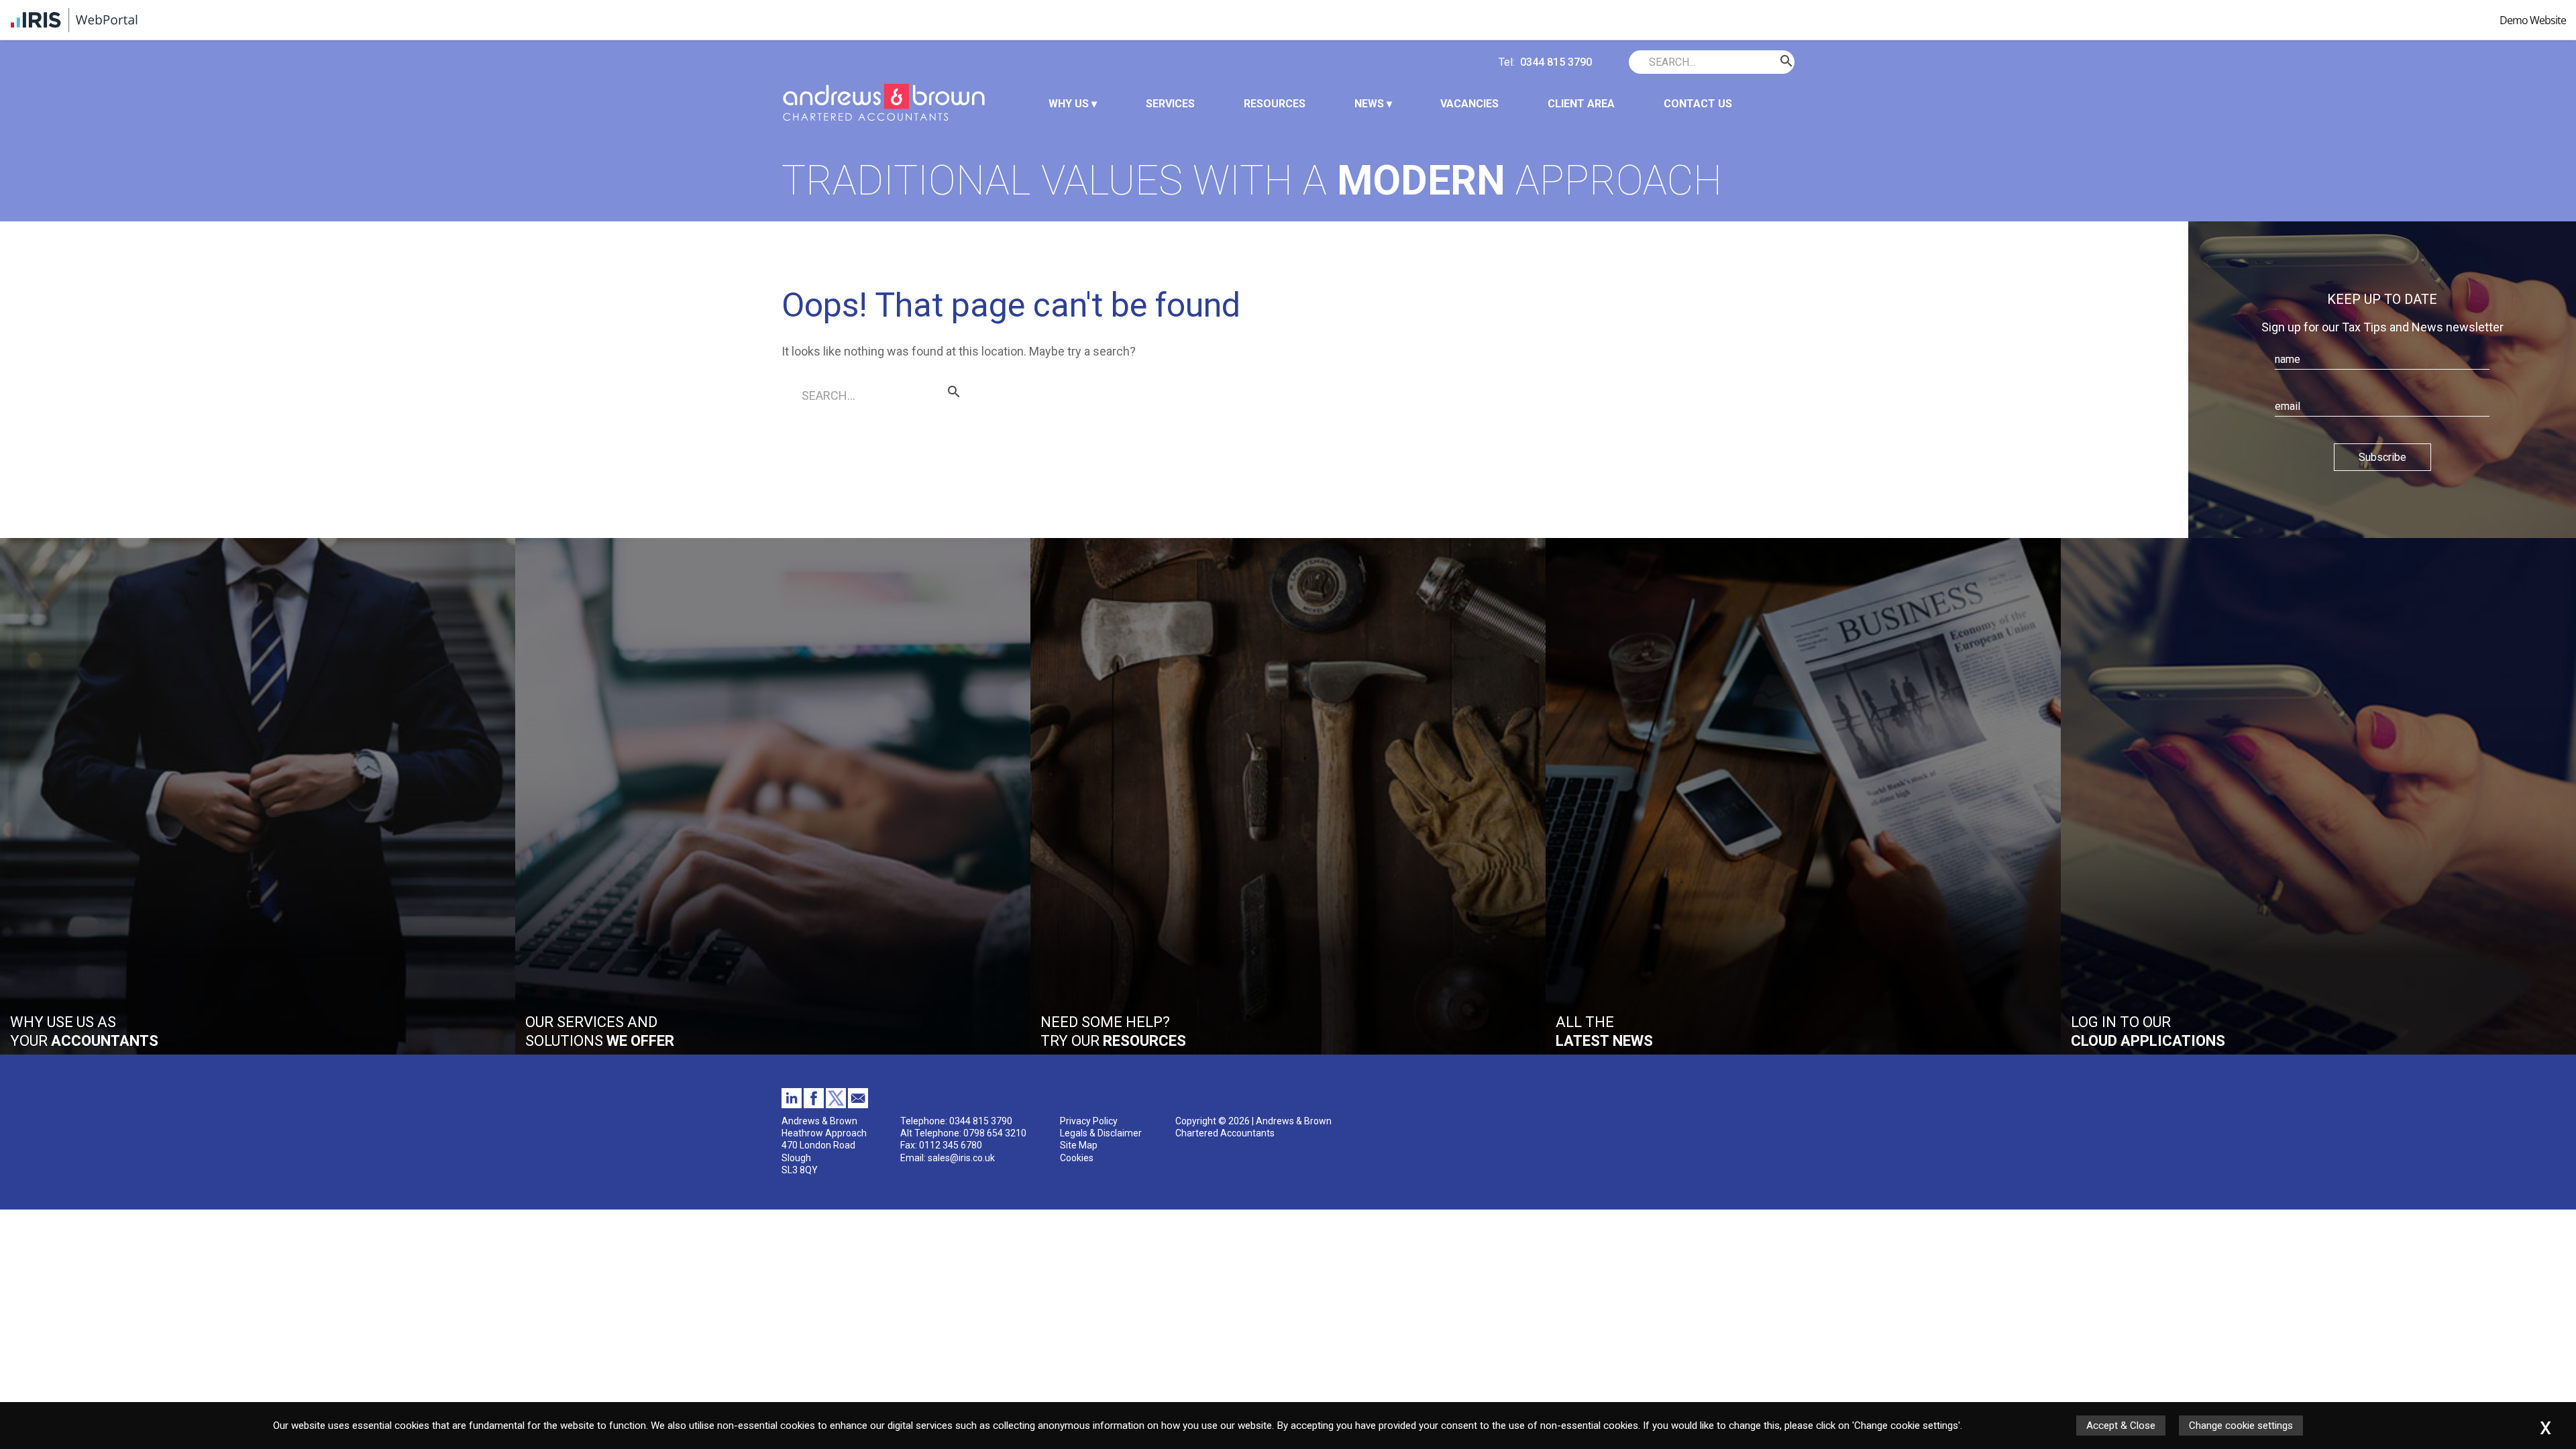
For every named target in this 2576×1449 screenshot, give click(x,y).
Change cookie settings (2241, 1426)
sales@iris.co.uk (961, 1158)
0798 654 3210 (995, 1133)
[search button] (1638, 62)
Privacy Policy (1089, 1121)
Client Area (1581, 104)
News (1369, 104)
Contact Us (1698, 104)
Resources (1275, 104)
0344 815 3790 (1556, 62)
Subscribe (2382, 457)
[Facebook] (814, 1105)
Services (1170, 104)
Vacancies (1469, 104)
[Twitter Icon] (836, 1105)
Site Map (1079, 1145)
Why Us (1069, 104)
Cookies (1077, 1158)
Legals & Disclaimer (1101, 1133)
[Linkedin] (792, 1105)
